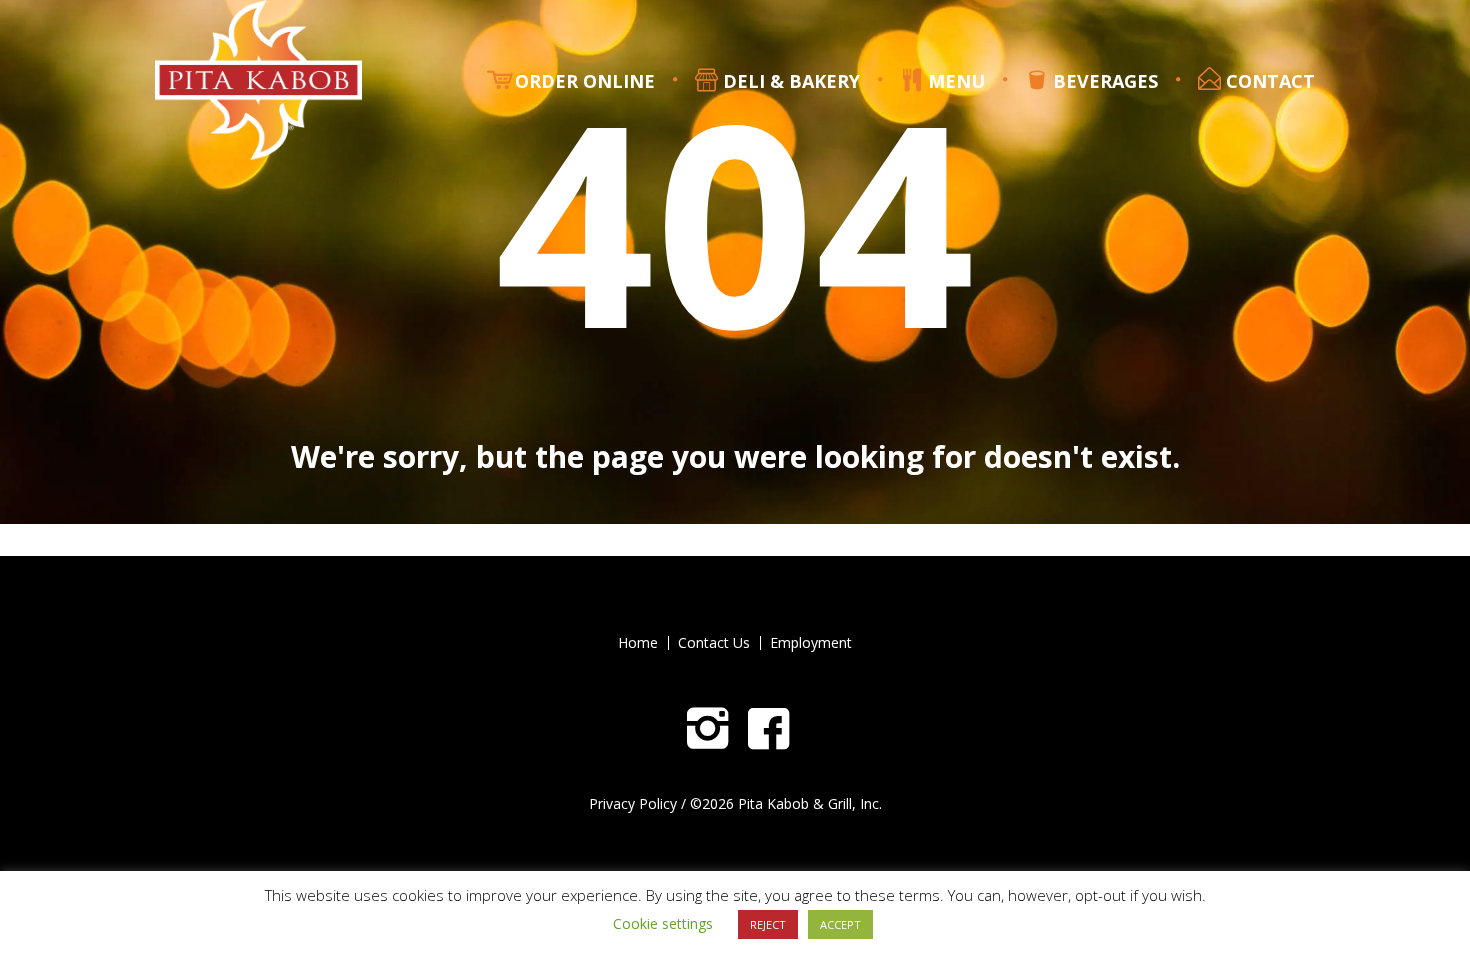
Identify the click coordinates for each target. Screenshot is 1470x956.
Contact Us (714, 643)
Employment (811, 643)
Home (638, 643)
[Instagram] (708, 729)
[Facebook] (769, 729)
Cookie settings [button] (663, 923)
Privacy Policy (633, 803)
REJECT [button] (768, 924)
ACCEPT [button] (840, 924)
